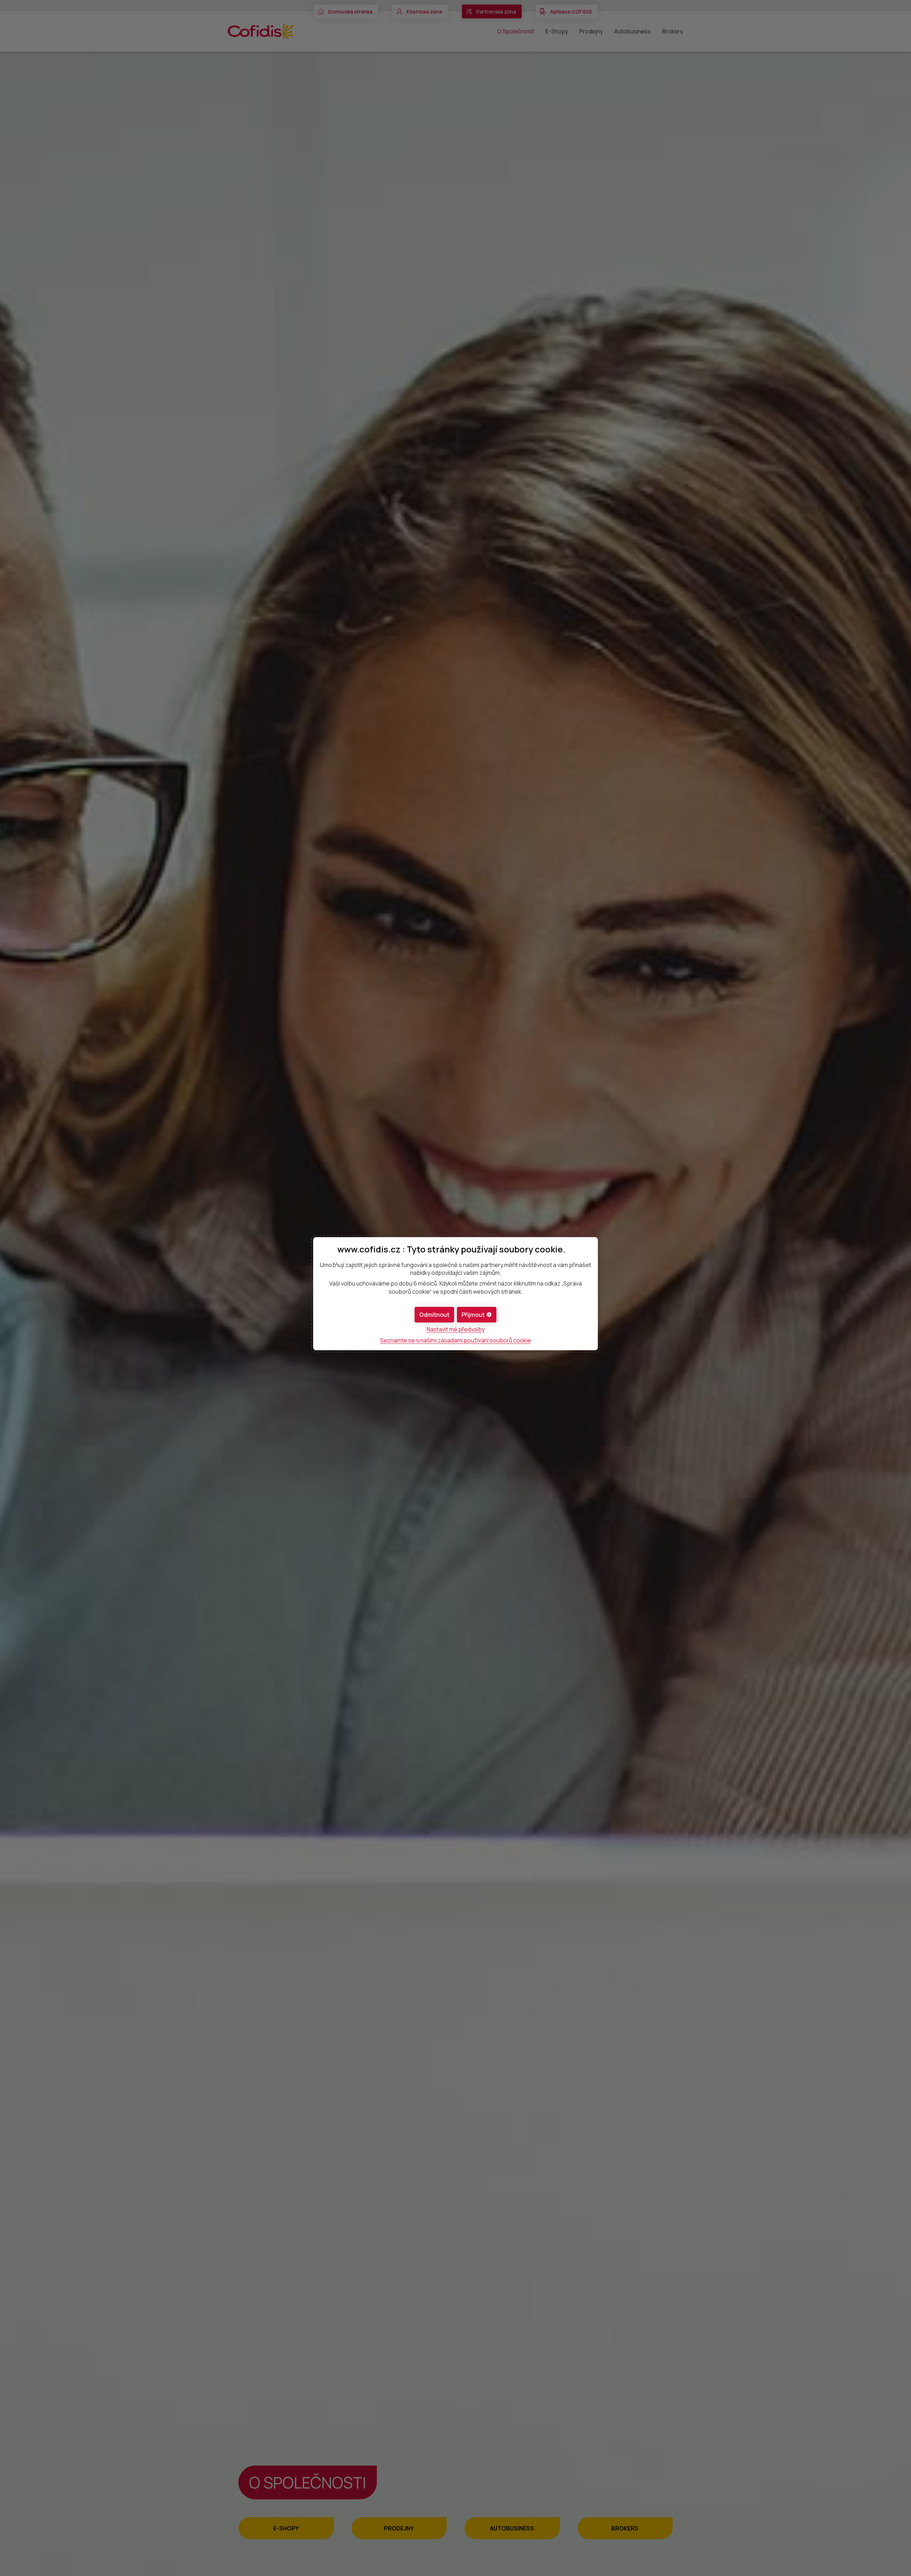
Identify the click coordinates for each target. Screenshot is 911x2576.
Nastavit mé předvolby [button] (456, 1329)
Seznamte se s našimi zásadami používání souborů (455, 1340)
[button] (477, 1315)
